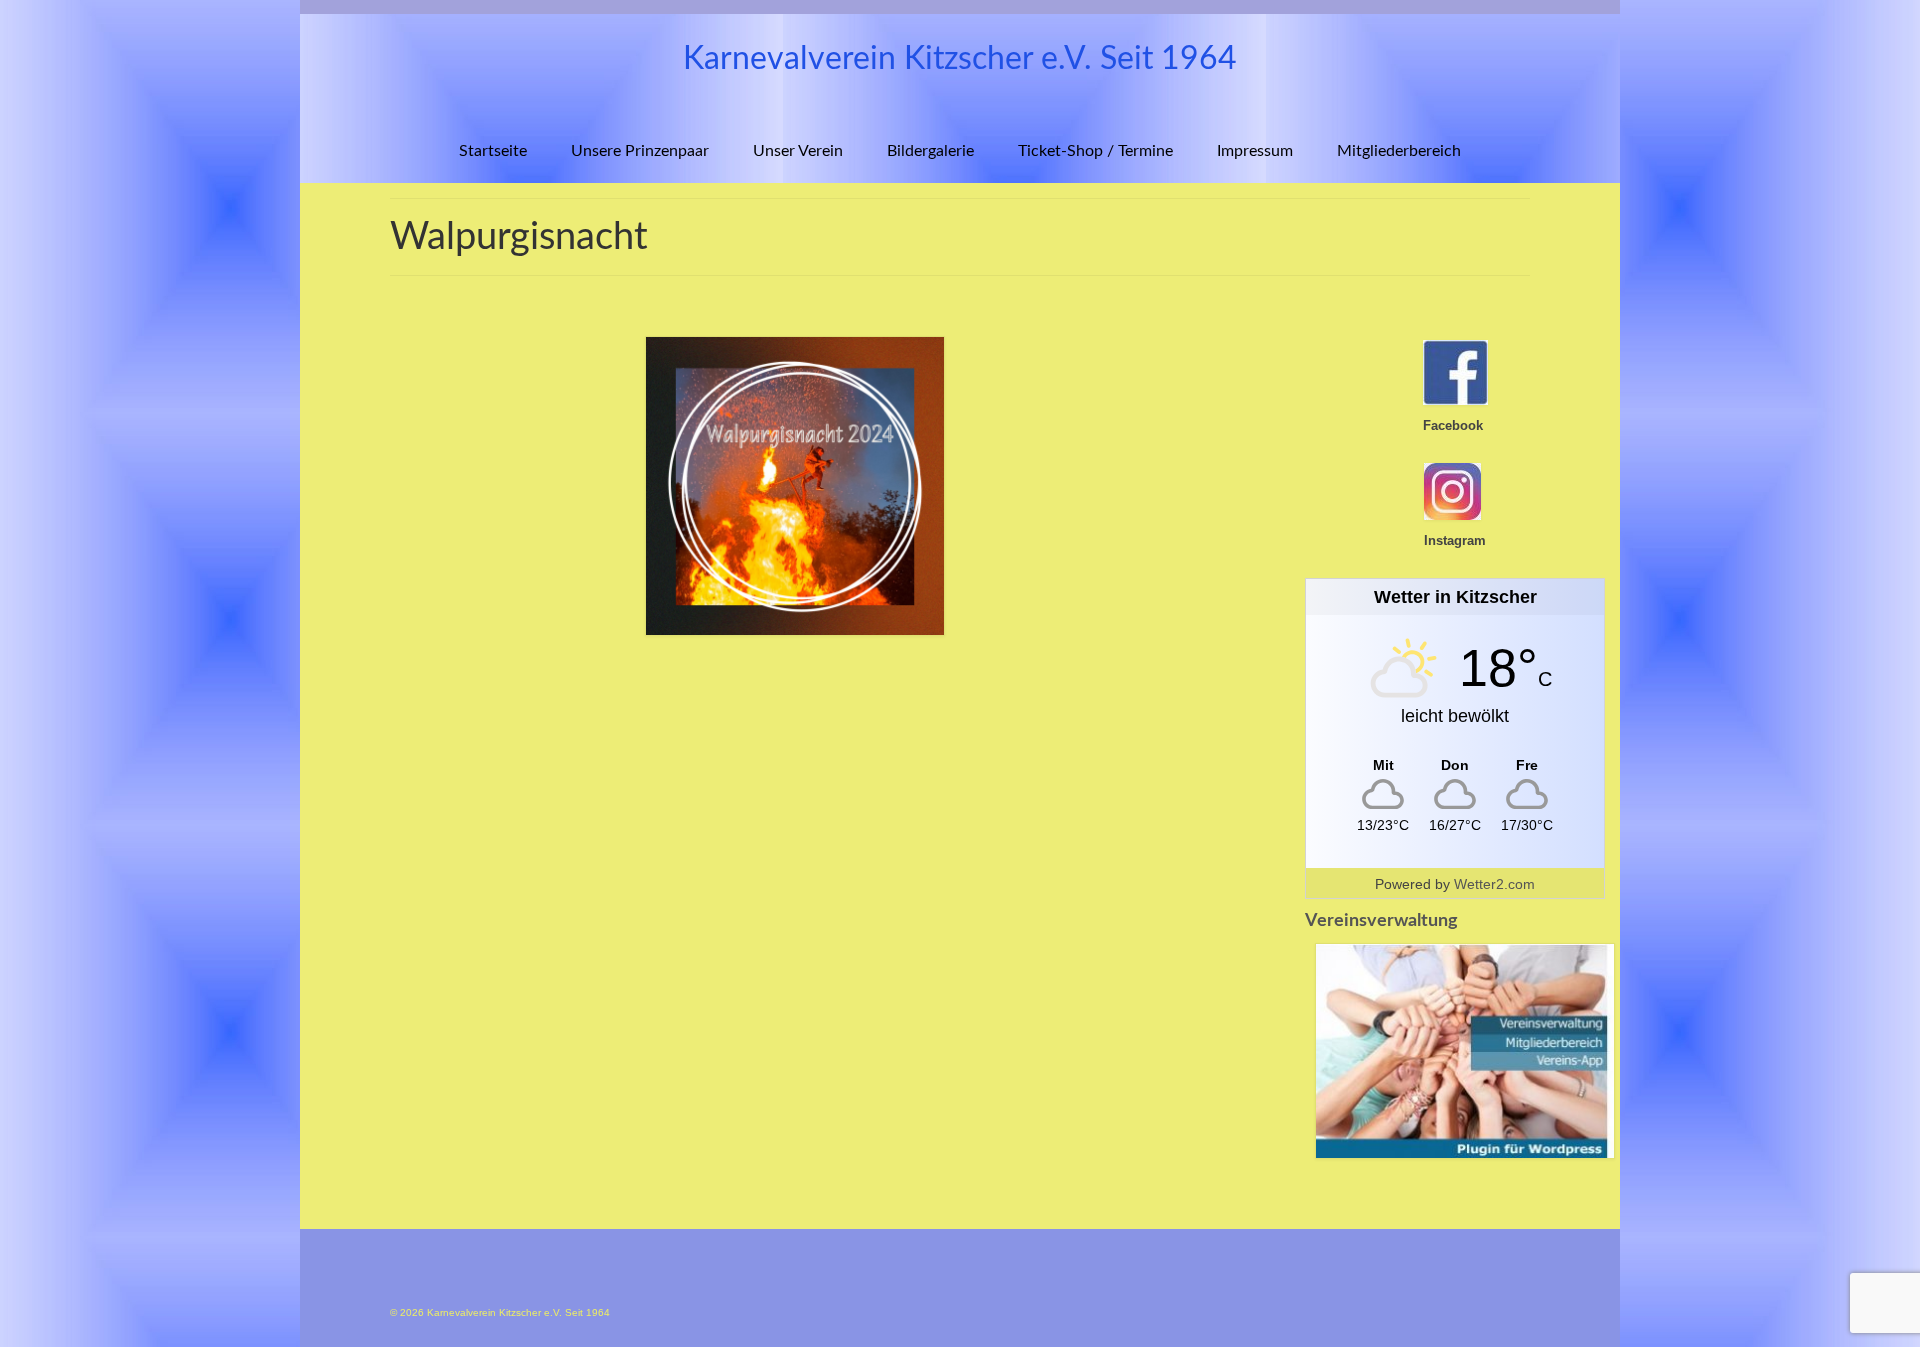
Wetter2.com (1494, 884)
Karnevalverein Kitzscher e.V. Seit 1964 (960, 59)
